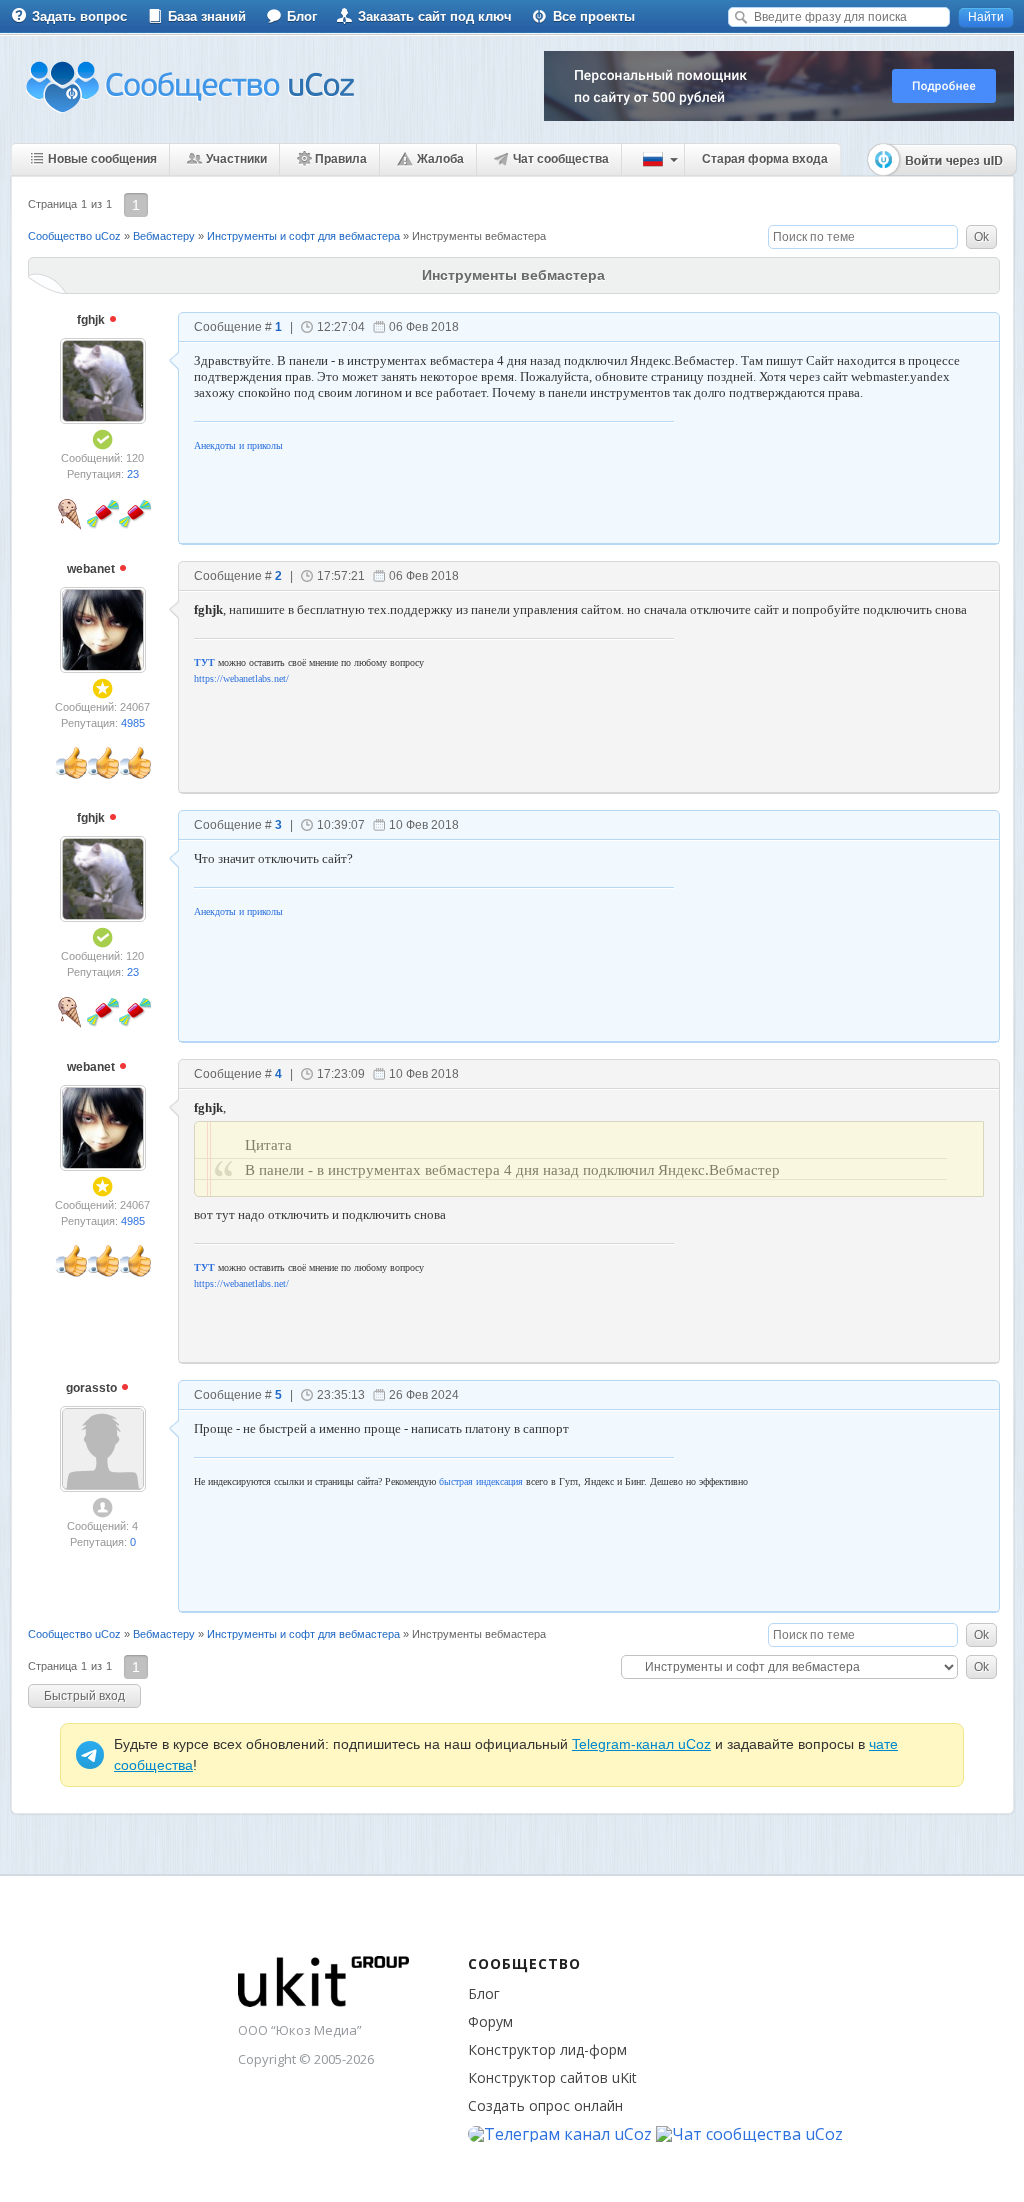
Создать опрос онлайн (545, 2105)
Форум (490, 2021)
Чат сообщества (561, 159)
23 (133, 474)
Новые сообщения (102, 159)
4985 (133, 723)
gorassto (93, 1388)
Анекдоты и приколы (238, 445)
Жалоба (440, 159)
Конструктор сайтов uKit (552, 2077)
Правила (341, 159)
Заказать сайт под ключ (435, 16)
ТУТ (204, 662)
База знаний (207, 16)
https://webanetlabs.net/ (241, 678)
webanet (92, 569)
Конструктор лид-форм (547, 2049)
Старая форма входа (765, 159)
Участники (236, 159)
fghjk (92, 320)
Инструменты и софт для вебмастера (303, 236)
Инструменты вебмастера (479, 236)
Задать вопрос (79, 16)
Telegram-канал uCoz (641, 1744)
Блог (302, 16)
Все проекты (594, 16)
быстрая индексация (481, 1481)
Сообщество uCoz (74, 236)
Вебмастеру (164, 236)
